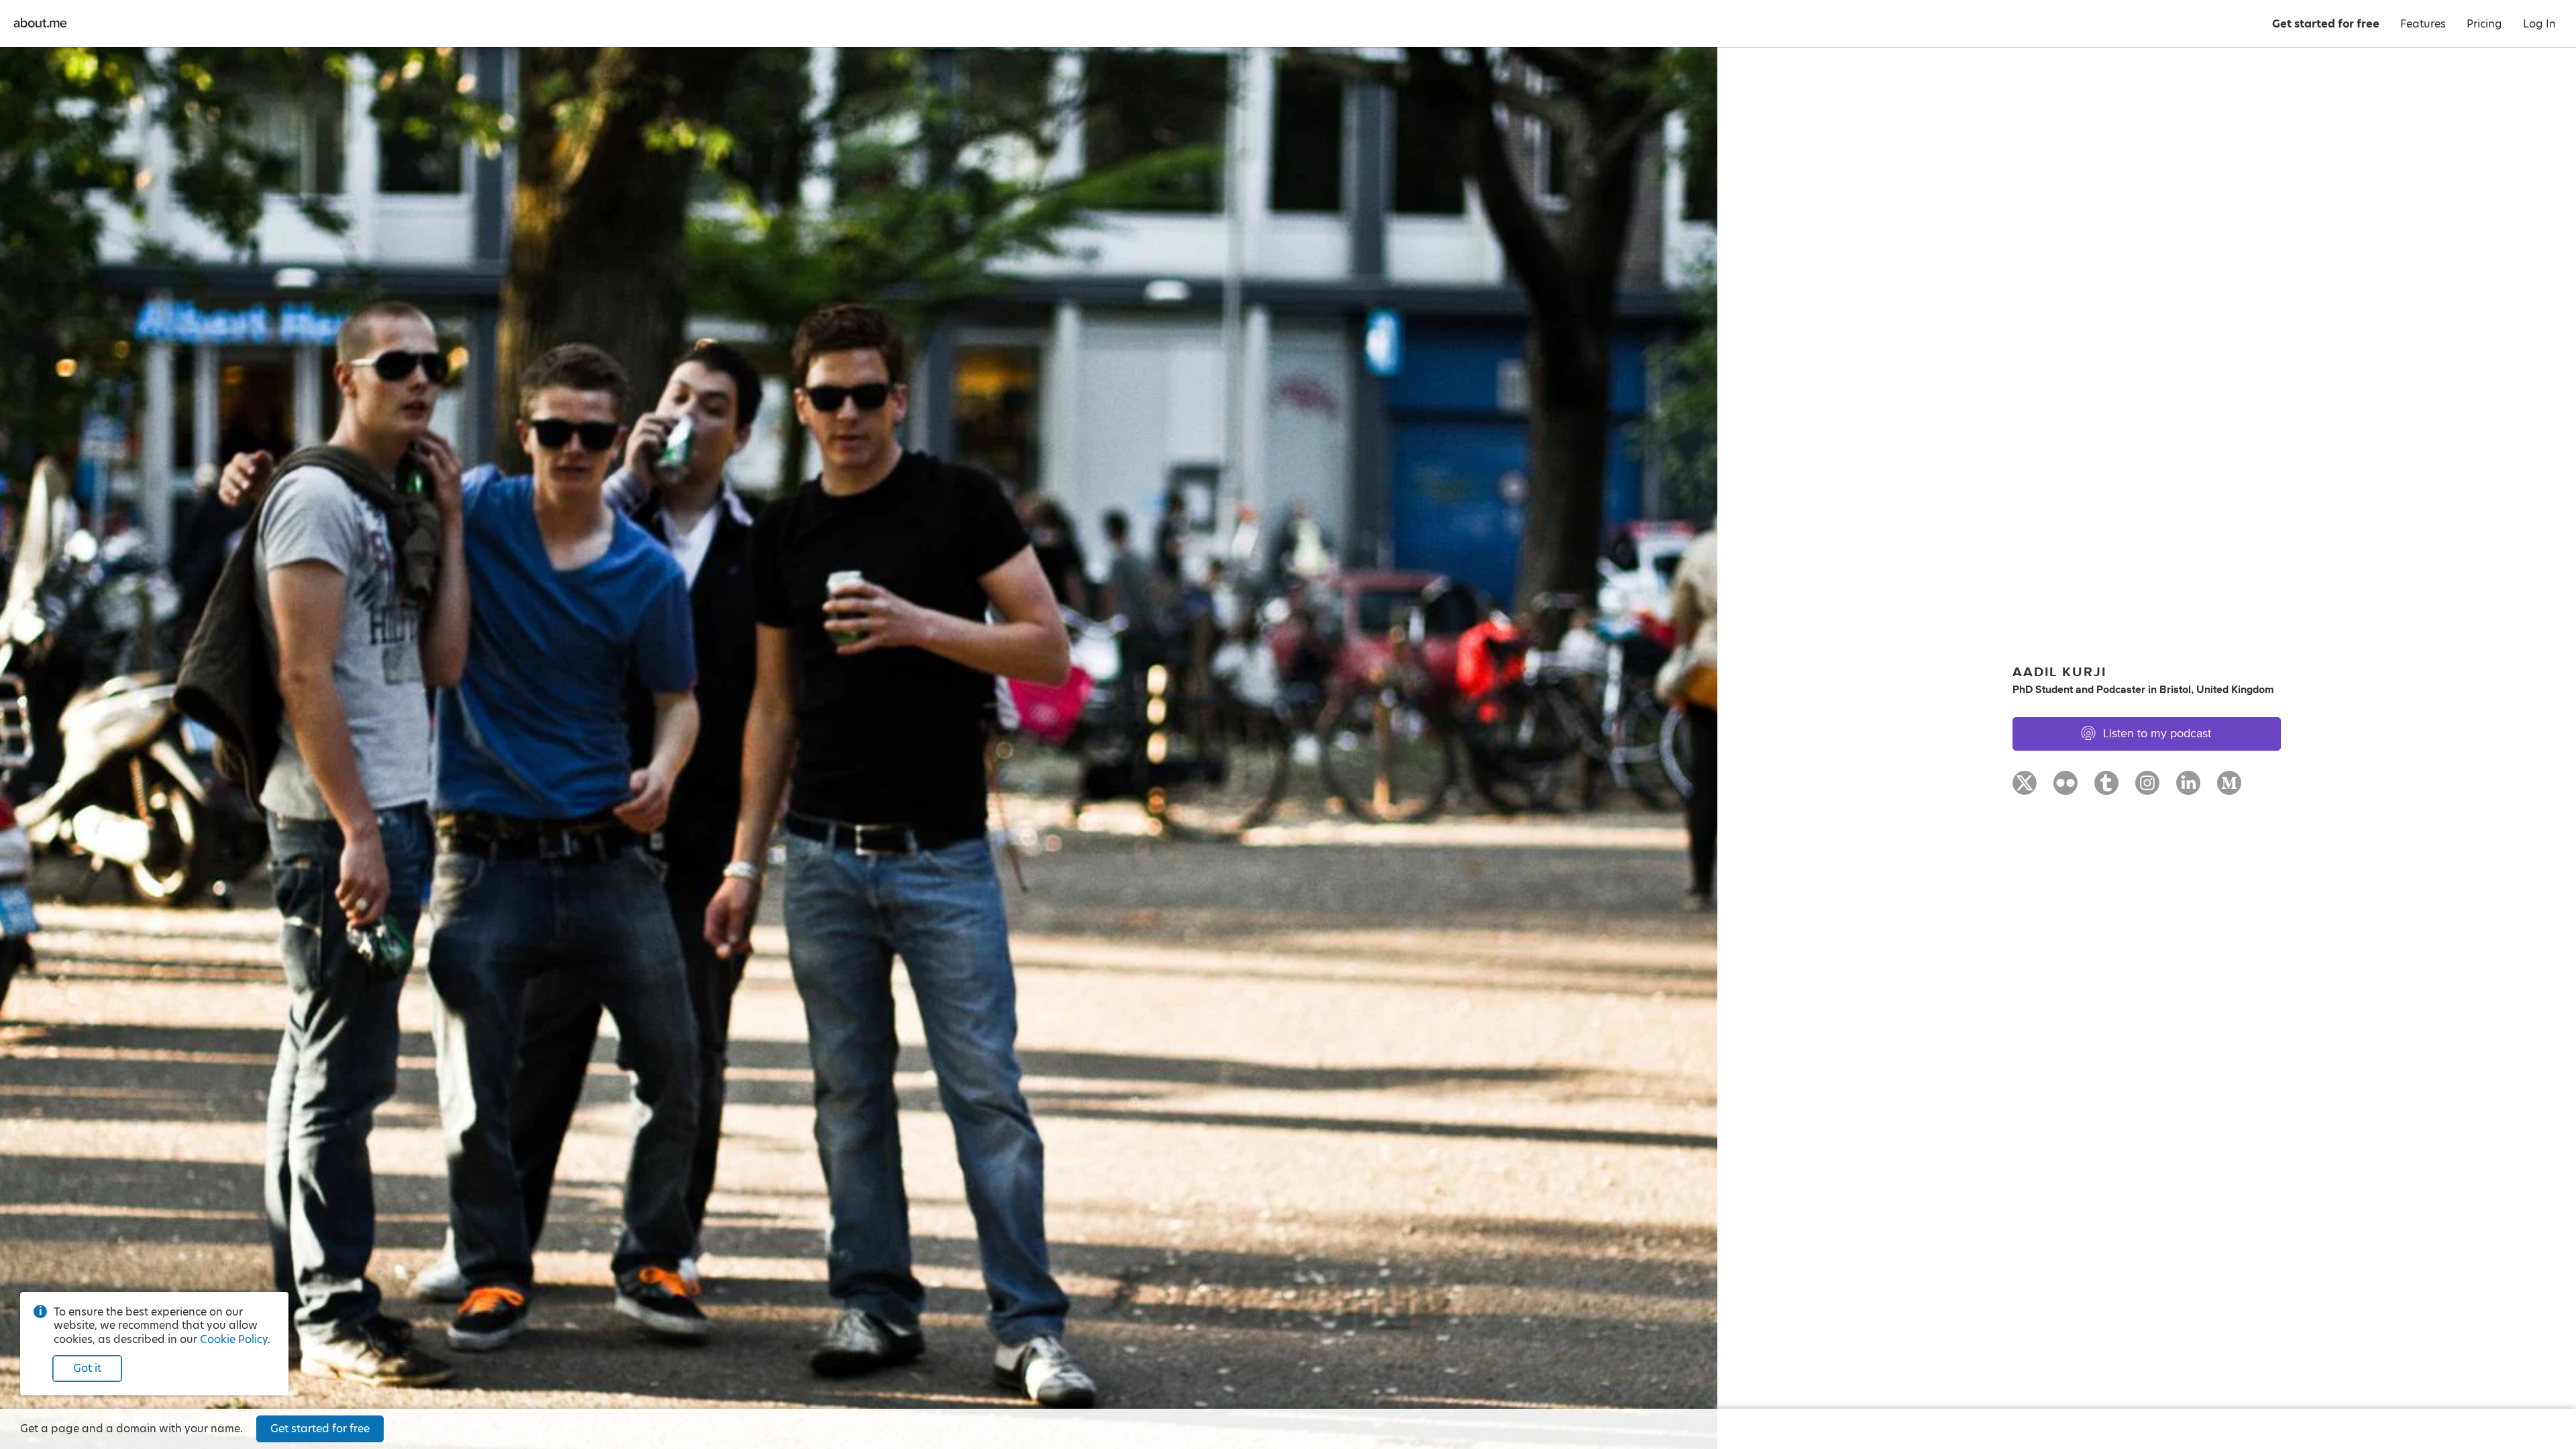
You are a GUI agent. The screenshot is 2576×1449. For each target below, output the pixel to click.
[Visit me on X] (2025, 789)
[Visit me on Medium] (2229, 789)
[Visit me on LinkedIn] (2188, 789)
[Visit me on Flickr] (2065, 789)
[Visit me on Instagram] (2147, 789)
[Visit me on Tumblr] (2106, 789)
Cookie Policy (234, 1339)
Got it (87, 1368)
